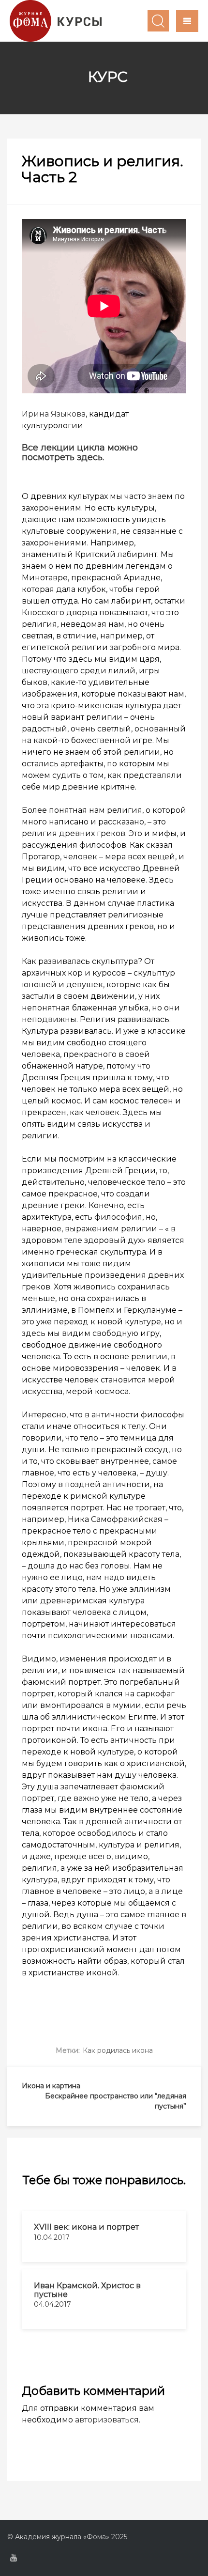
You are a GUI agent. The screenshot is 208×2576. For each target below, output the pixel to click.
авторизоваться (107, 2420)
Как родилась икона (118, 2050)
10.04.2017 (52, 2237)
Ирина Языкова (54, 414)
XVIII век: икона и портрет (86, 2227)
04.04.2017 (52, 2304)
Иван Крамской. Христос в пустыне (87, 2290)
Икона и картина (51, 2086)
